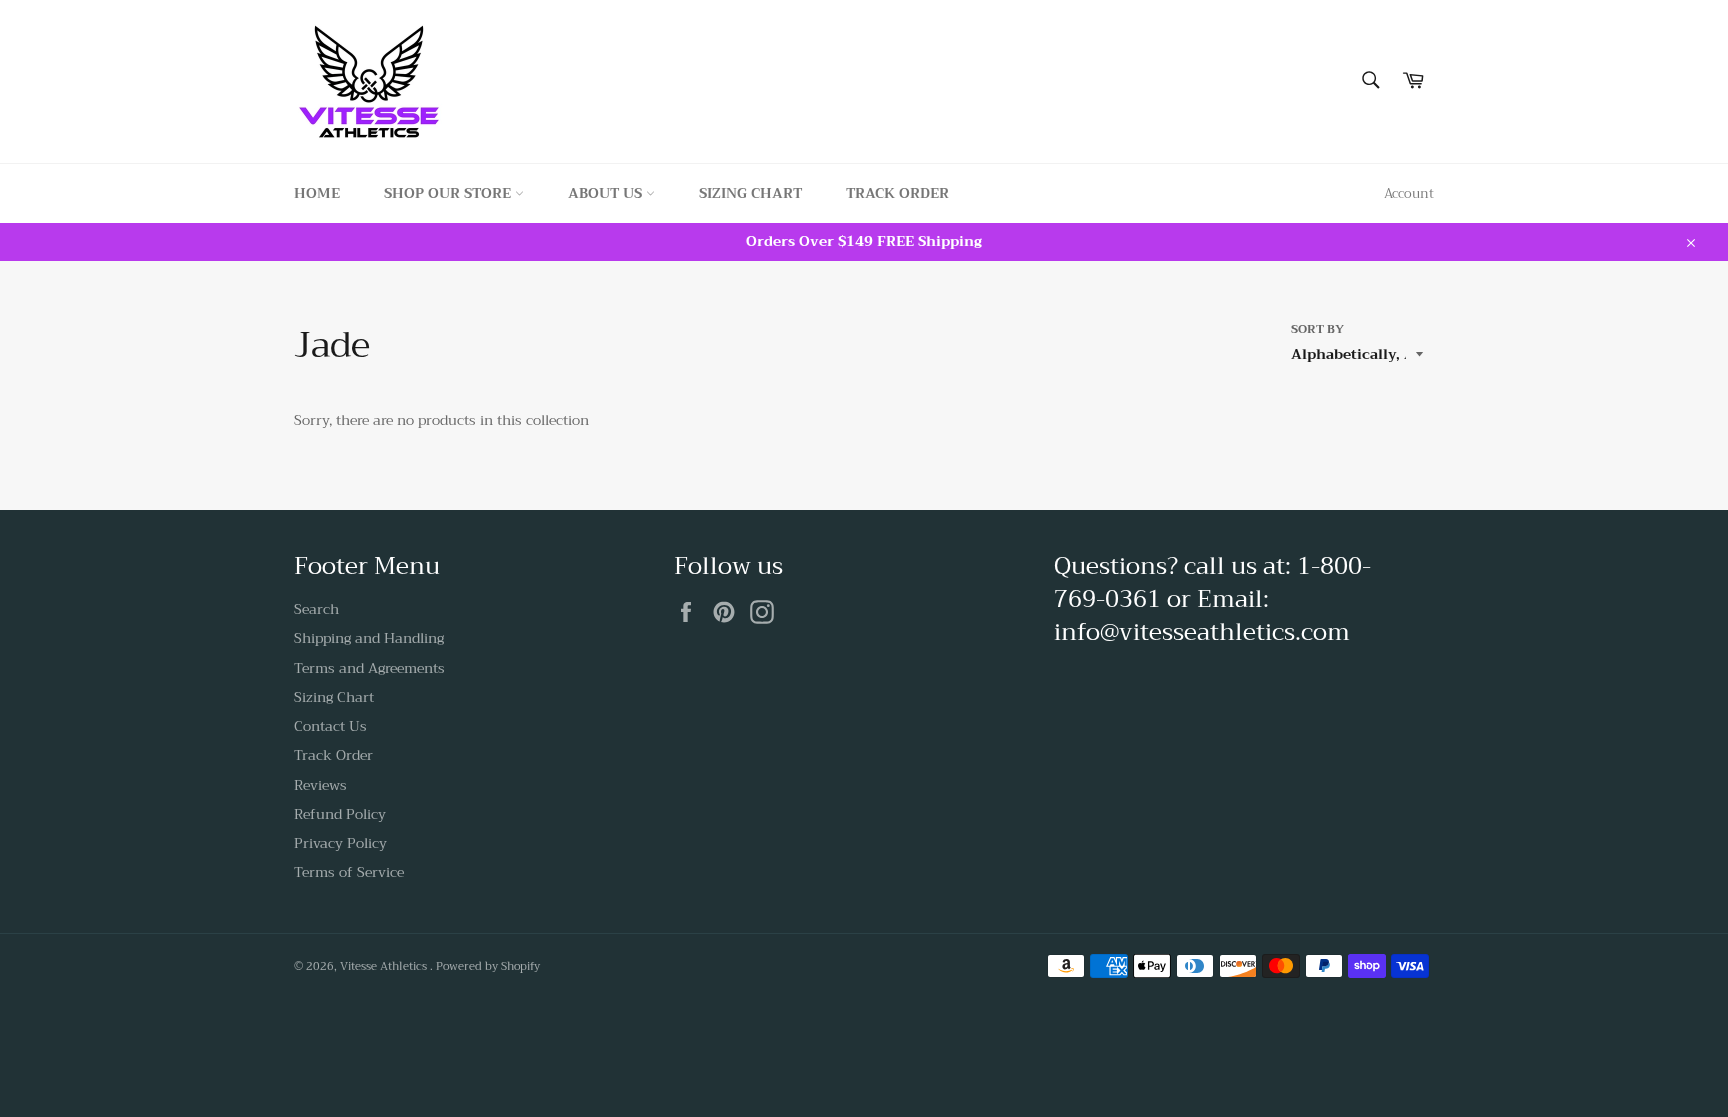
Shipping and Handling (369, 638)
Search (316, 609)
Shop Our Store (449, 193)
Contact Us (330, 726)
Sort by (1317, 329)
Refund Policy (340, 814)
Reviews (320, 785)
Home (317, 193)
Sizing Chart (750, 193)
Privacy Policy (340, 843)
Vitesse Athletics (385, 966)
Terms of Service (349, 872)
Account (1409, 193)
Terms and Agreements (369, 668)
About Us (607, 193)
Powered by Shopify (488, 966)
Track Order (897, 193)
